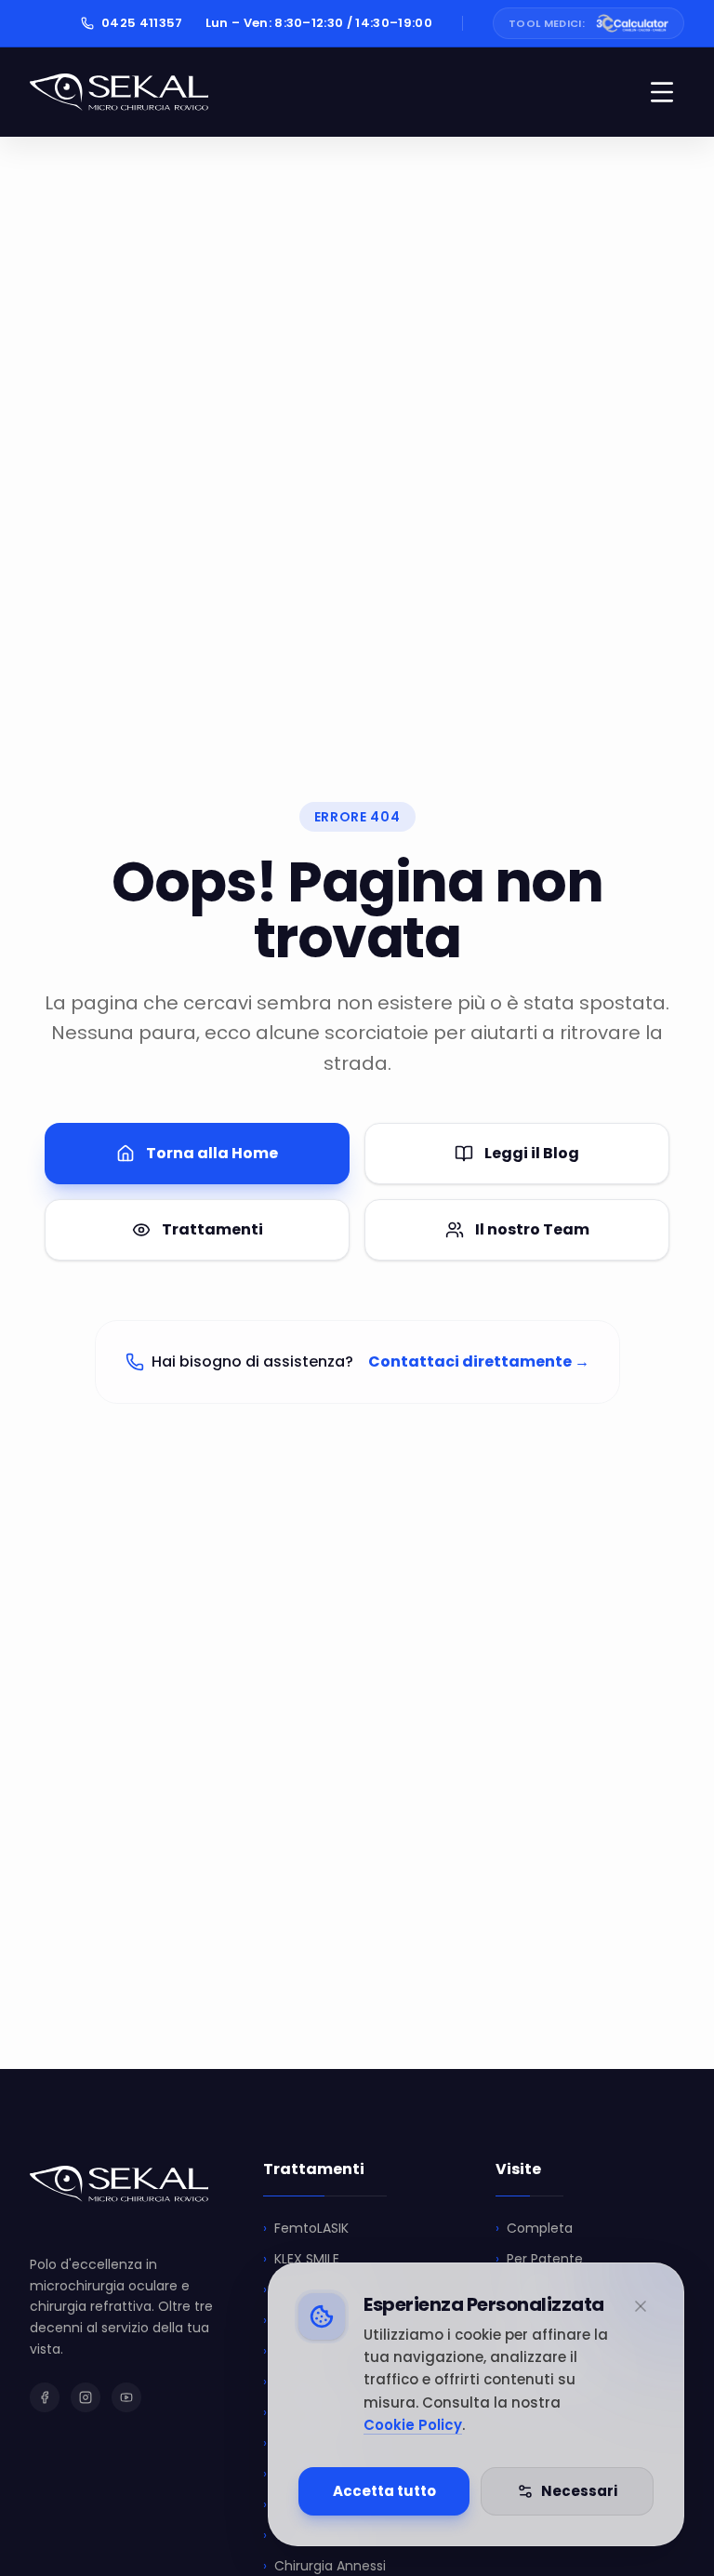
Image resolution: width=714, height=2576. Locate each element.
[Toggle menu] (662, 92)
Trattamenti (212, 1229)
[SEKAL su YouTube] (126, 2397)
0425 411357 (142, 23)
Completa (534, 2228)
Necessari (579, 2491)
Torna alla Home (212, 1153)
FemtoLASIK (306, 2228)
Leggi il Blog (532, 1153)
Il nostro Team (532, 1229)
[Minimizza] (641, 2306)
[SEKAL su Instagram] (86, 2397)
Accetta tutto (384, 2491)
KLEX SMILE (301, 2259)
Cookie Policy (413, 2425)
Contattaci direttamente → (479, 1361)
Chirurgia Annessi (324, 2566)
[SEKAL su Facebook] (45, 2397)
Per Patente (539, 2259)
